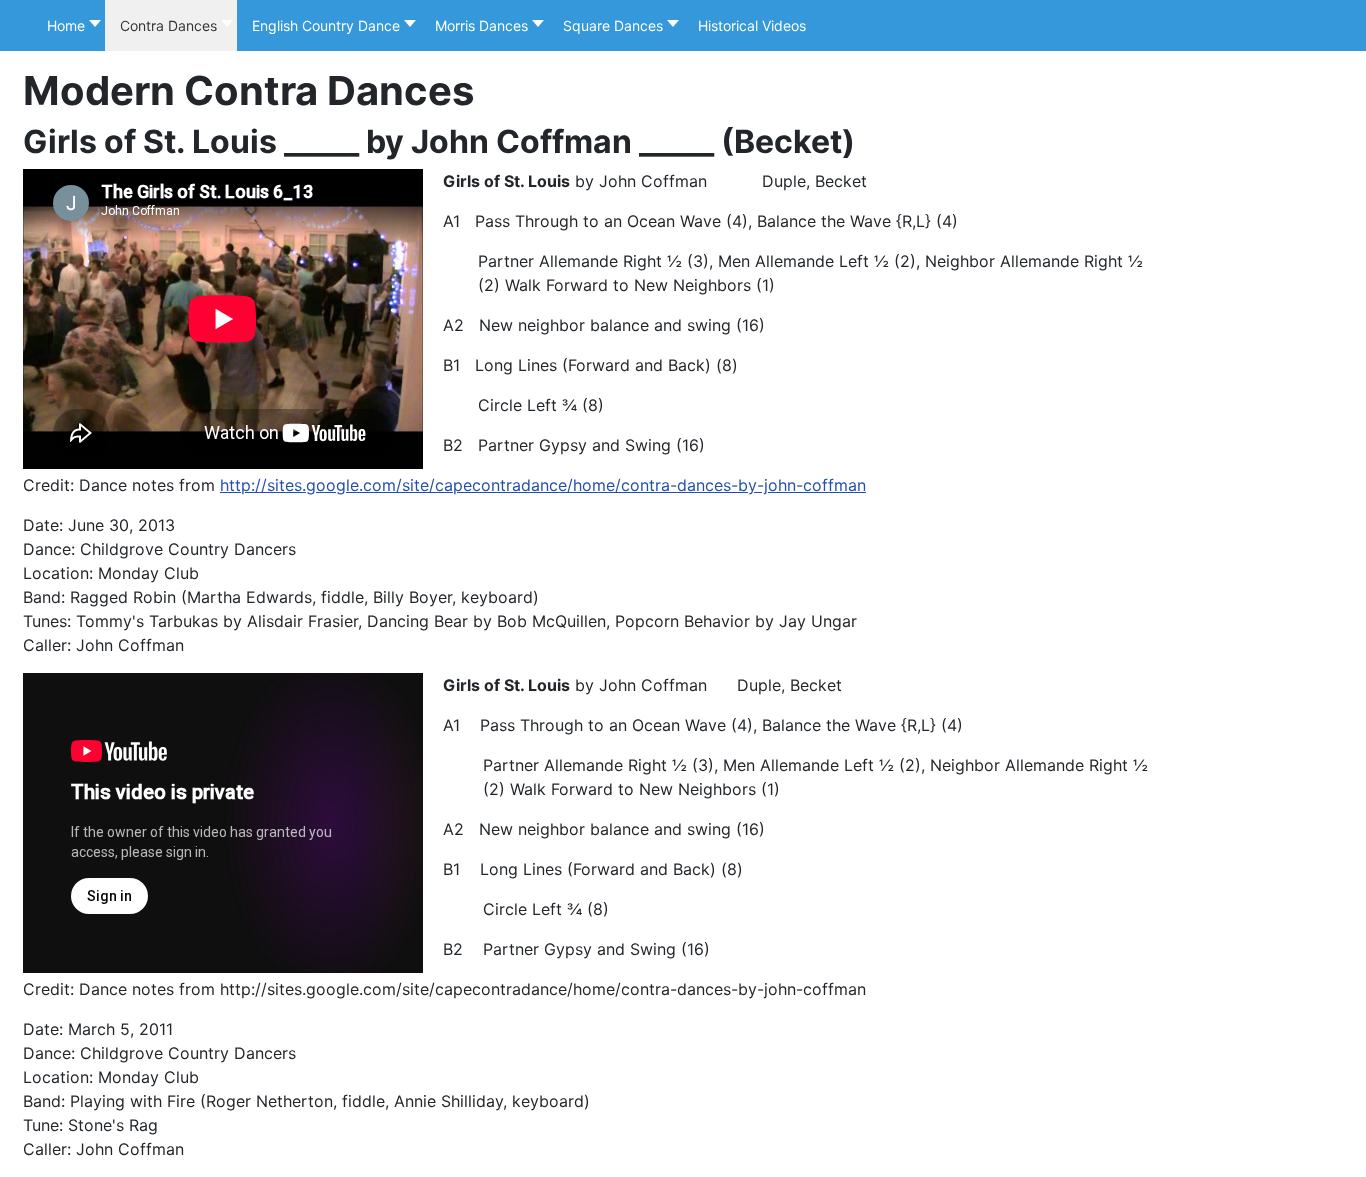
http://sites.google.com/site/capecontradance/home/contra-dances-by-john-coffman (543, 485)
